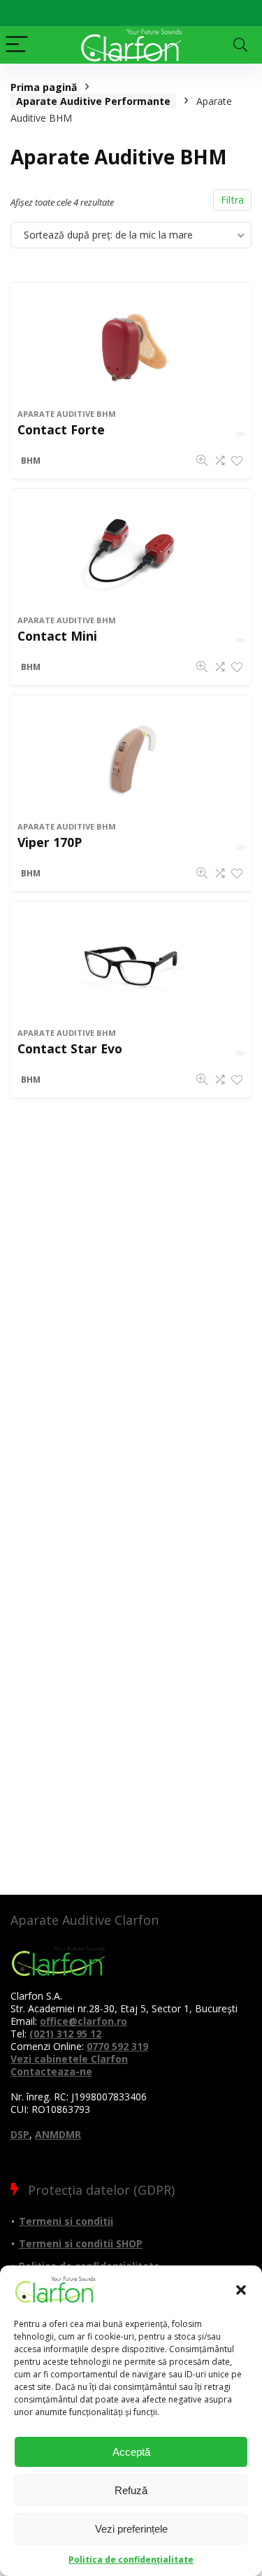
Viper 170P (50, 842)
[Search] (240, 45)
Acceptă (131, 2452)
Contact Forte (61, 429)
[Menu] (17, 45)
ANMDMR (58, 2134)
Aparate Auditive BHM (67, 414)
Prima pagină (44, 87)
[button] (241, 2290)
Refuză (131, 2490)
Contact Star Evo (70, 1048)
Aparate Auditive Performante (93, 101)
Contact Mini (57, 636)
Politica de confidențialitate (131, 2560)
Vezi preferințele (131, 2529)
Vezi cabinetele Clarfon (69, 2059)
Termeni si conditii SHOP (81, 2243)
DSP (20, 2134)
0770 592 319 (117, 2046)
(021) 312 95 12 (65, 2034)
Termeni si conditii (66, 2221)
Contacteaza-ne (51, 2071)
